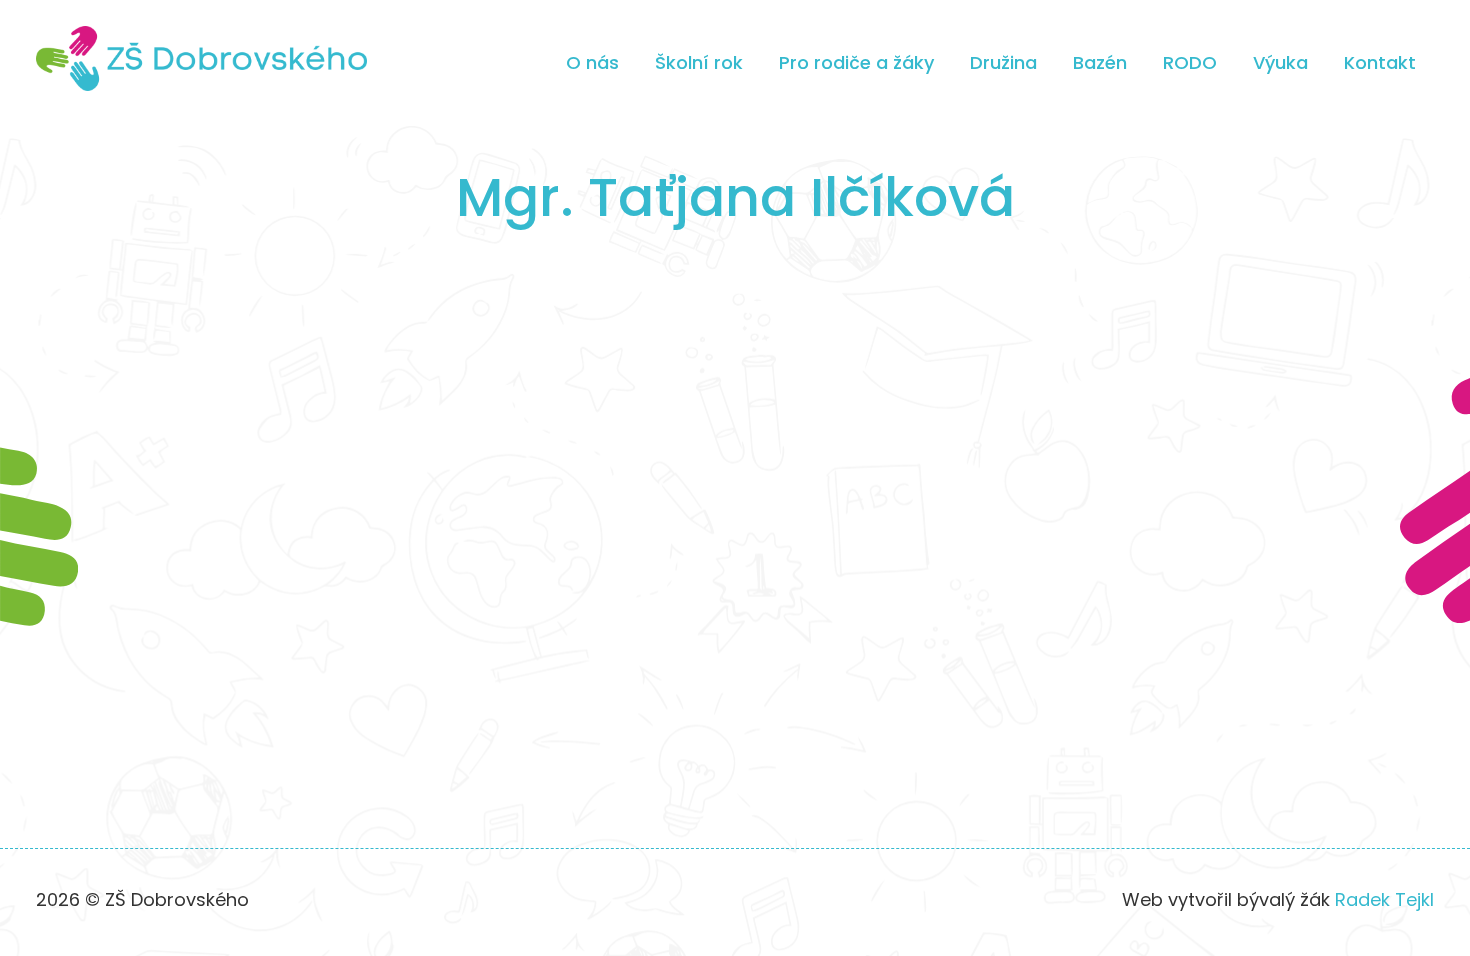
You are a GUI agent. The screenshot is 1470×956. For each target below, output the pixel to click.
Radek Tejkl (1384, 899)
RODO (1190, 62)
